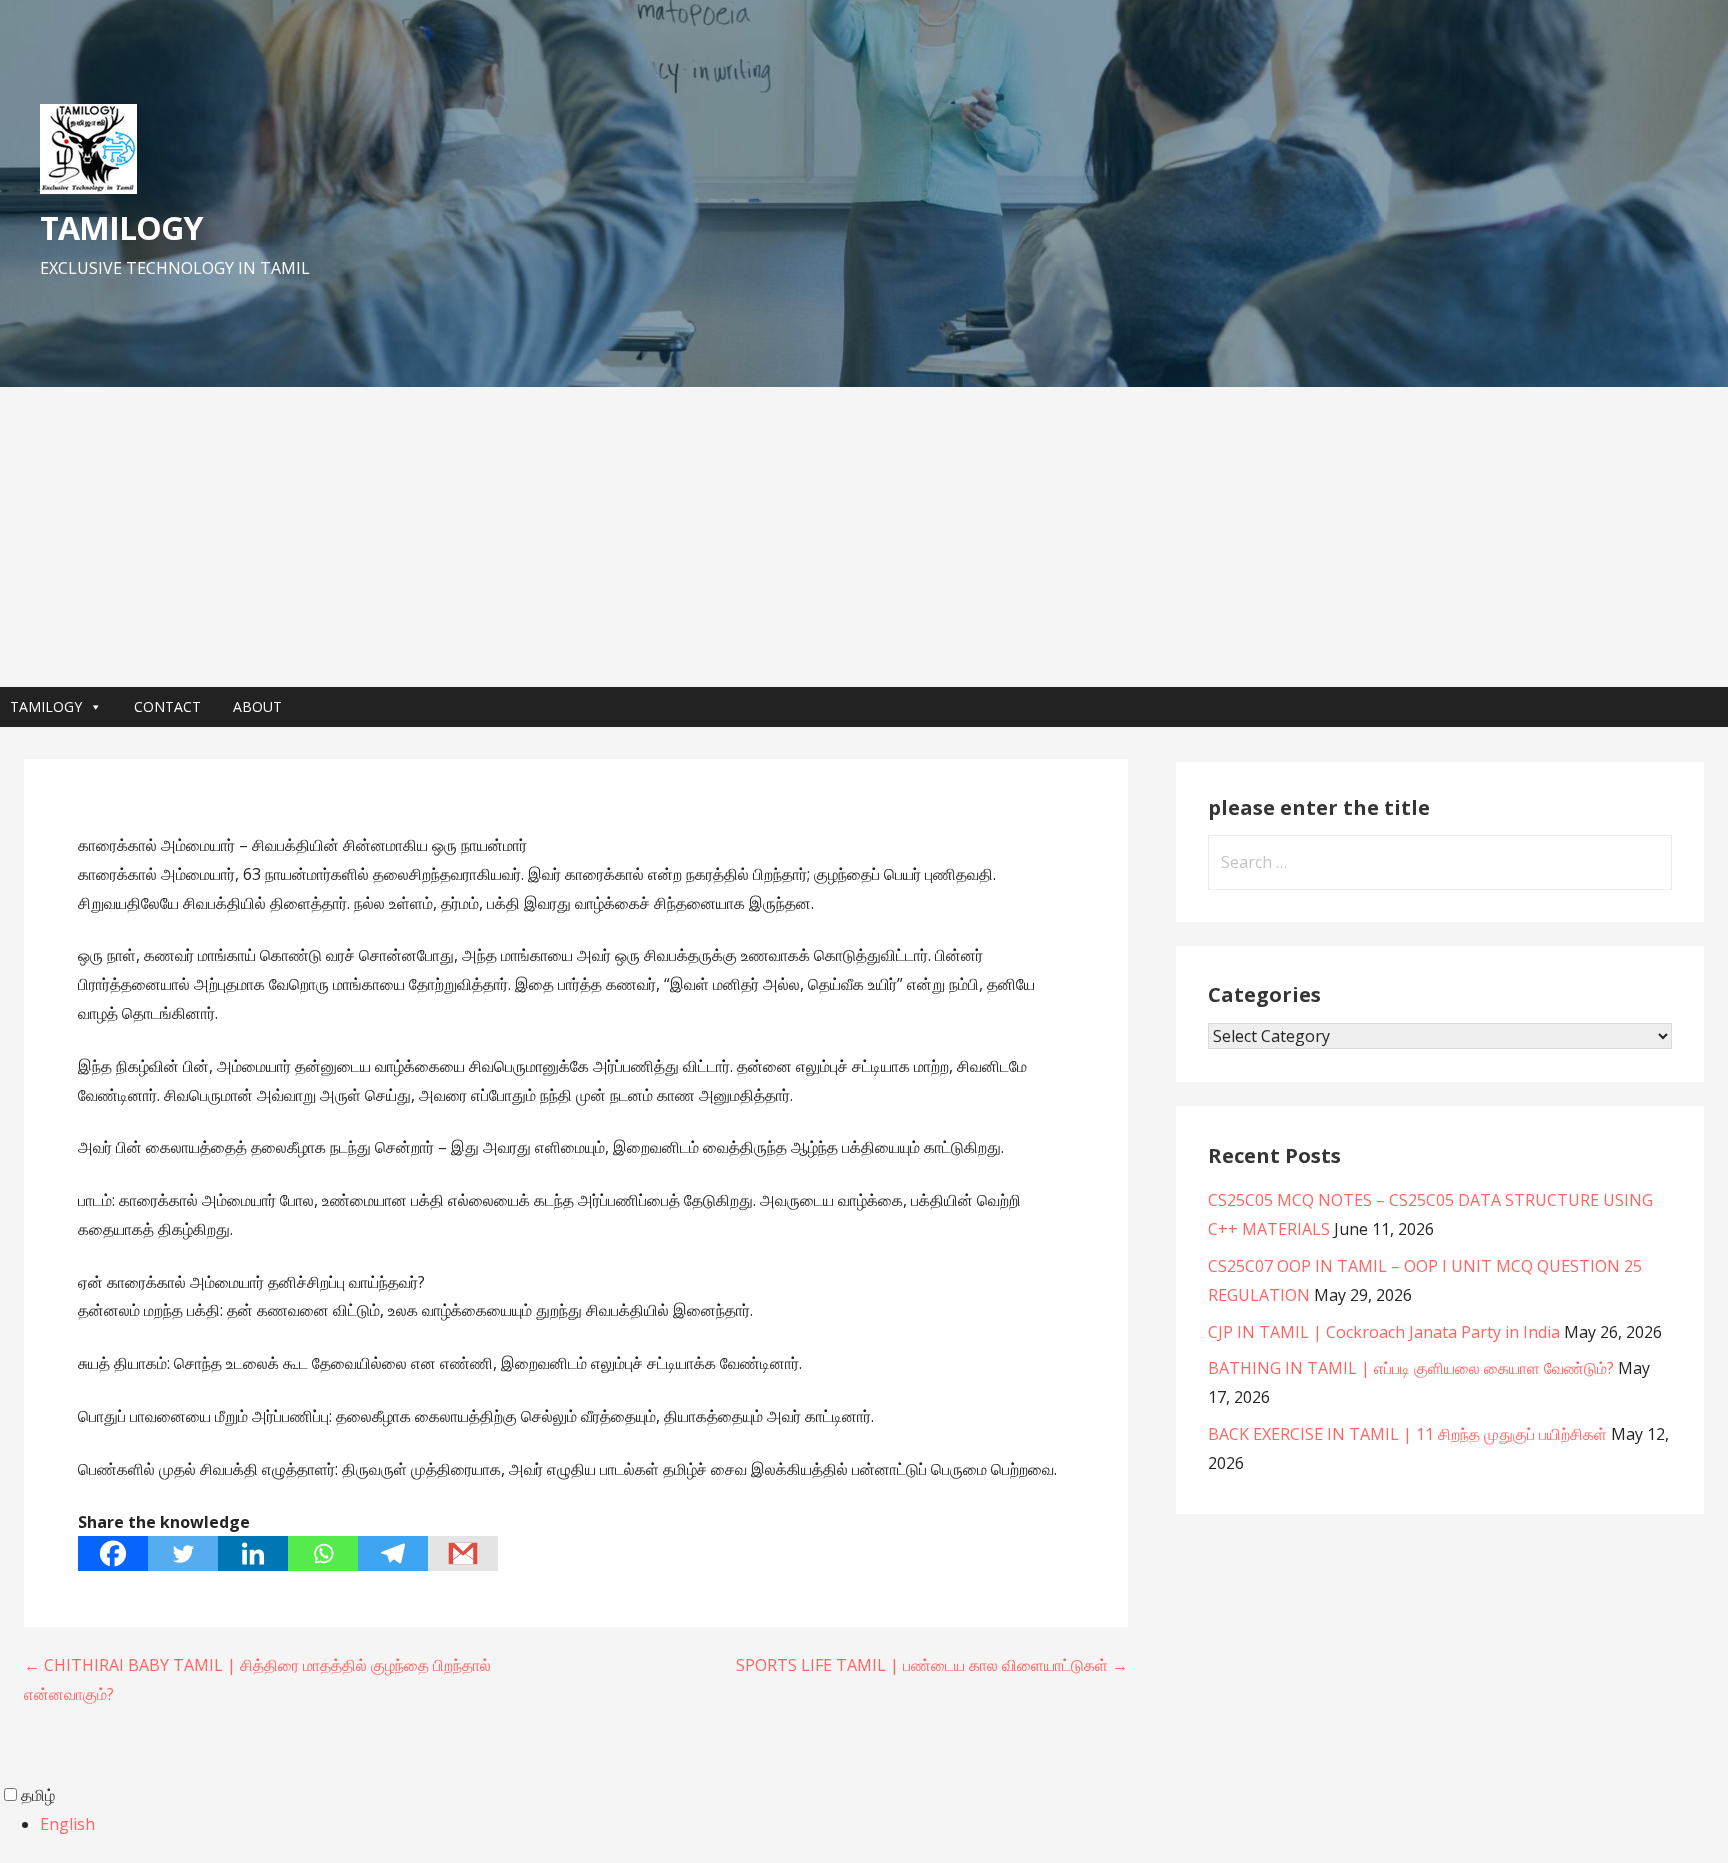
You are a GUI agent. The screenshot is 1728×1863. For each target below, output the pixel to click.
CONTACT (167, 706)
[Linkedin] (253, 1553)
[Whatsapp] (323, 1553)
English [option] (67, 1824)
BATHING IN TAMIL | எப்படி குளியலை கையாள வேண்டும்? (1411, 1368)
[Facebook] (113, 1553)
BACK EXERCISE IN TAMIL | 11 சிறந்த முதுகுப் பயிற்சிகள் (1407, 1434)
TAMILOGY (121, 227)
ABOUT (257, 706)
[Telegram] (393, 1553)
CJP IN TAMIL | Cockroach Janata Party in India (1384, 1332)
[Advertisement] (864, 537)
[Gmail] (463, 1553)
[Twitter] (183, 1553)
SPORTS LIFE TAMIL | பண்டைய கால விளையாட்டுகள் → (932, 1665)
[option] (884, 1824)
